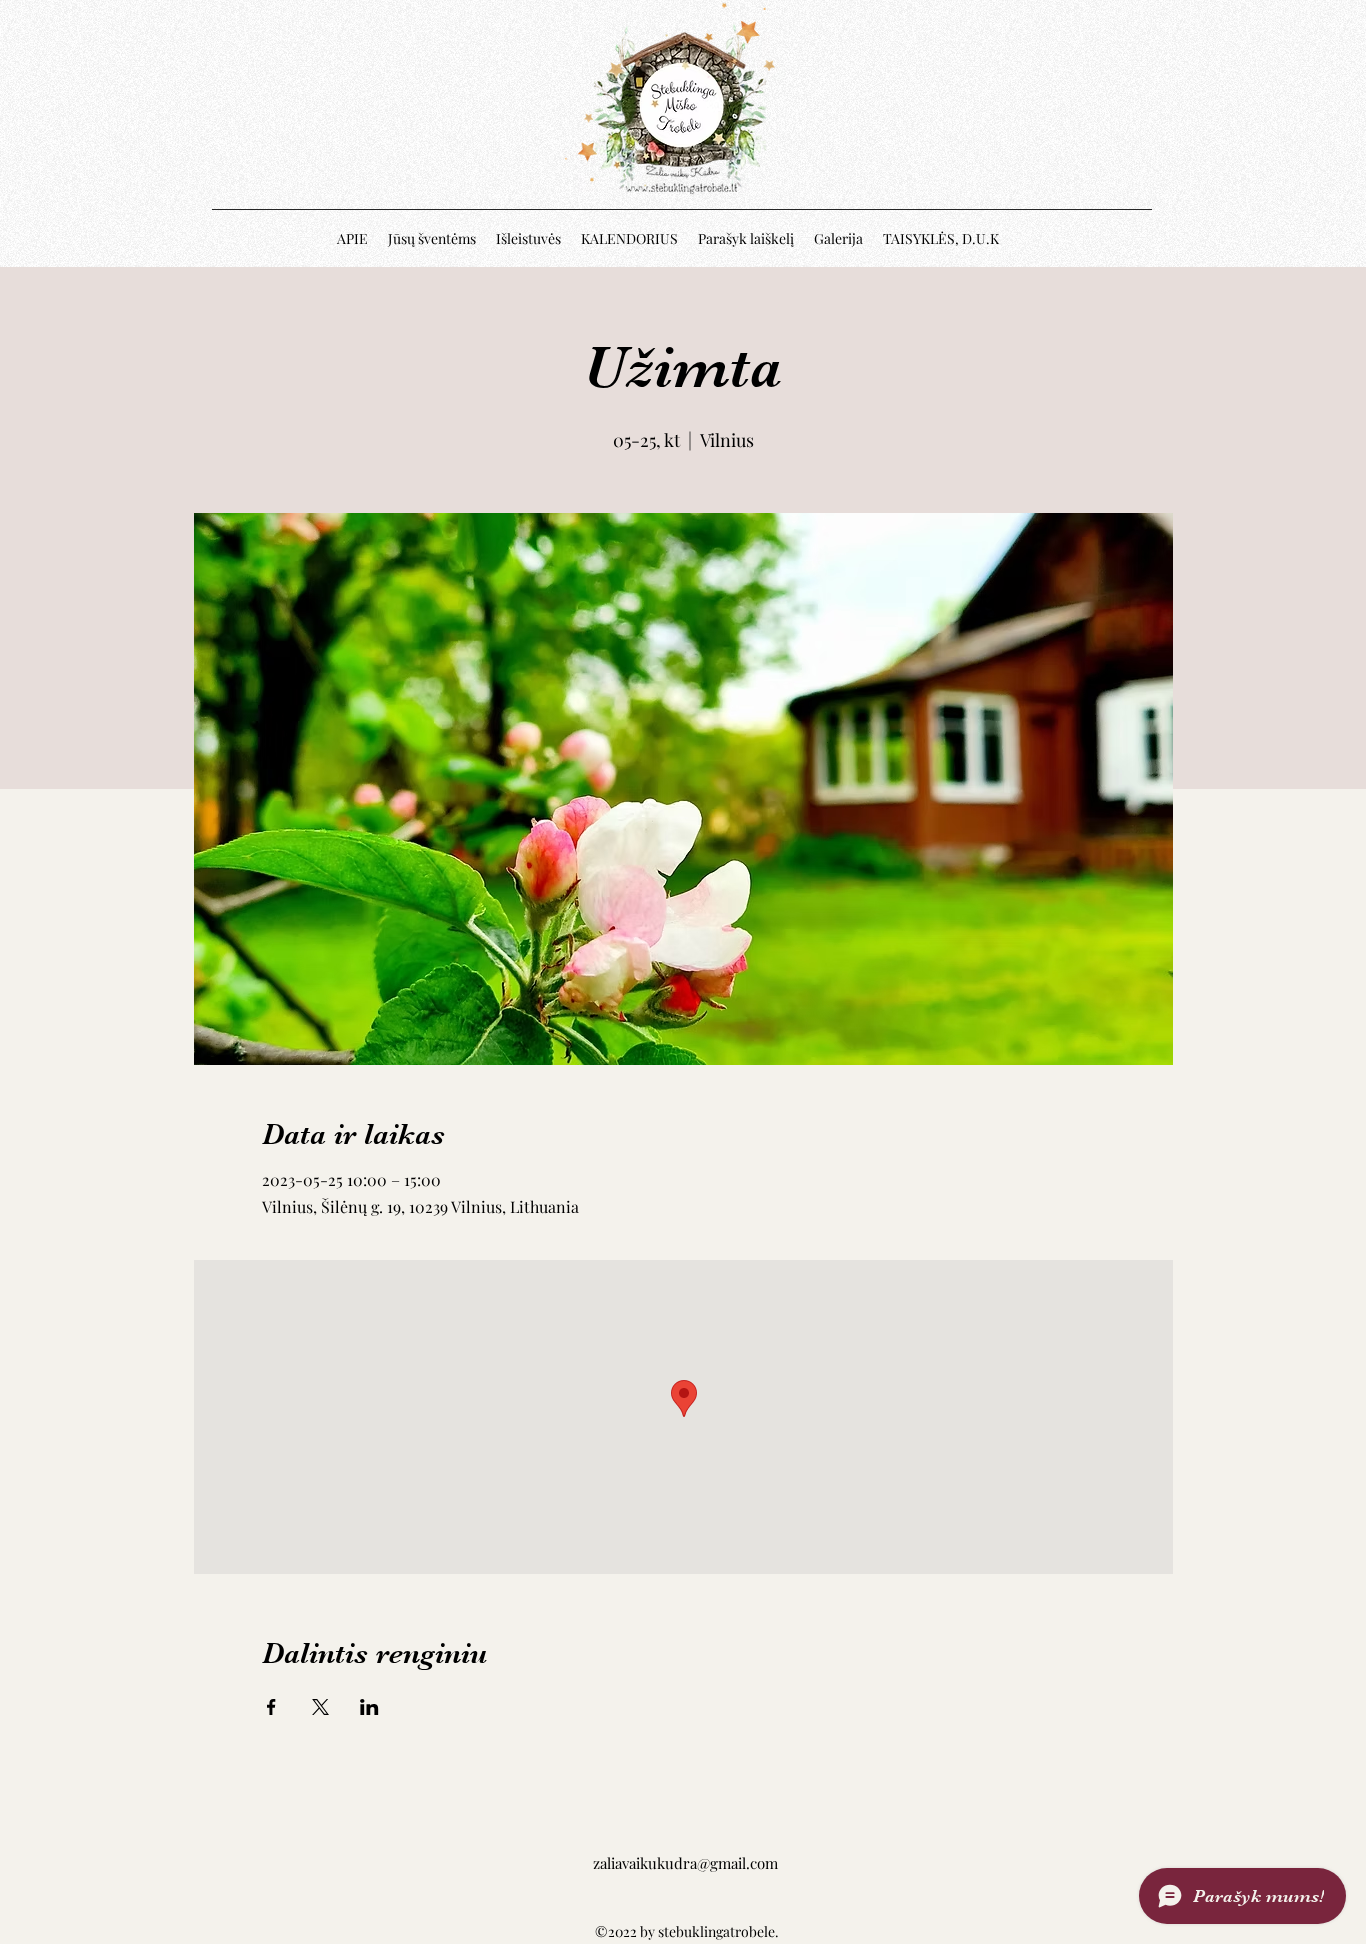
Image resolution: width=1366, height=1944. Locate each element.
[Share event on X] (320, 1707)
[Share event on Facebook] (271, 1707)
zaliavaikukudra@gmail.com (685, 1863)
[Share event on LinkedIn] (369, 1707)
